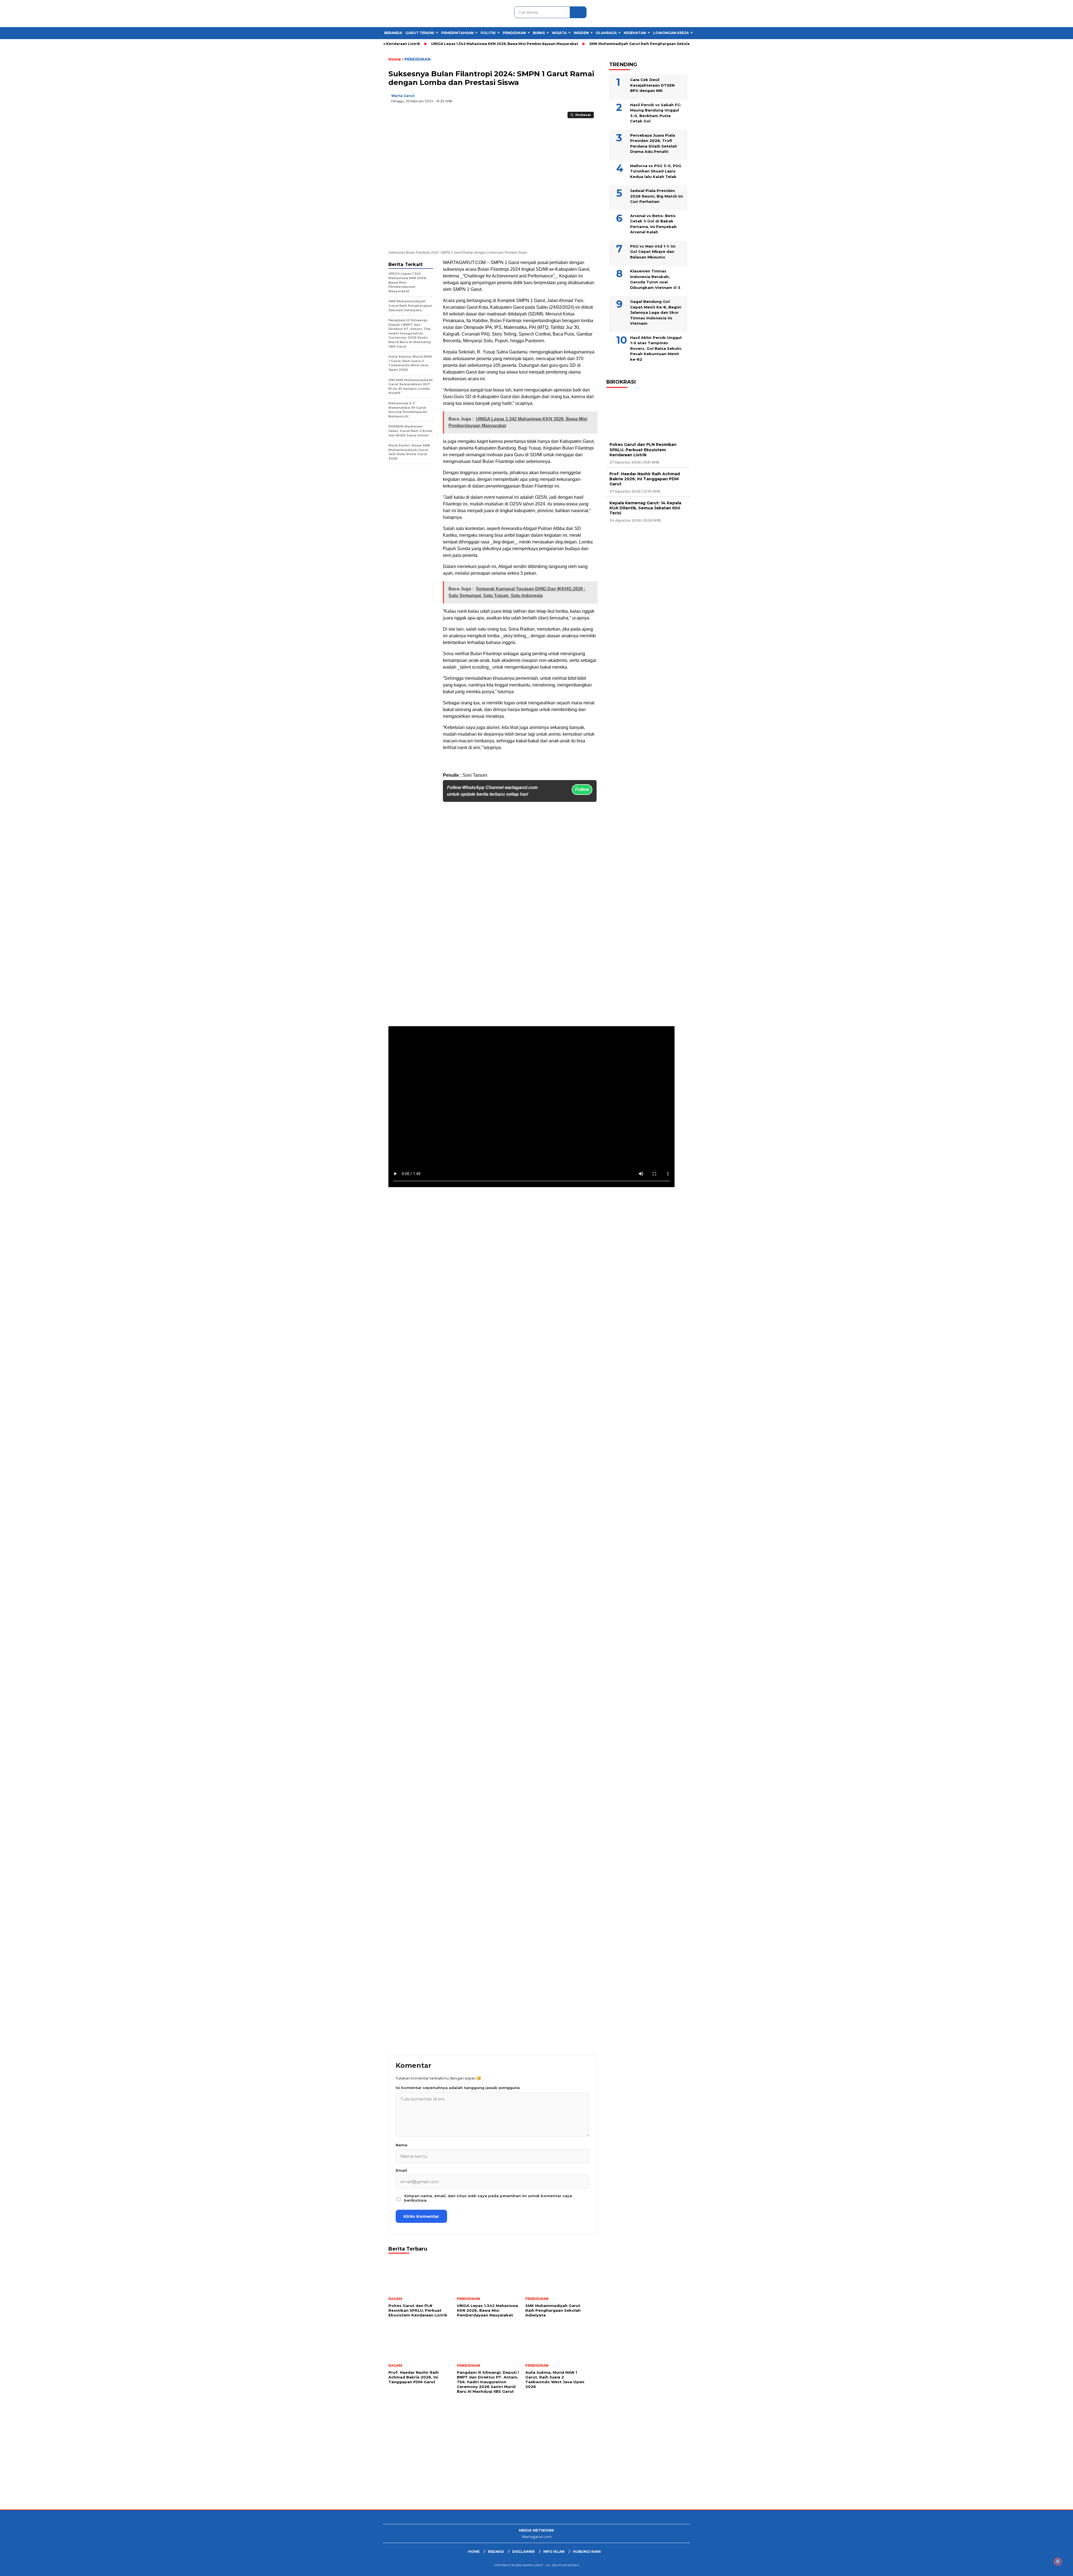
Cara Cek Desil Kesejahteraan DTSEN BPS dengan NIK (652, 85)
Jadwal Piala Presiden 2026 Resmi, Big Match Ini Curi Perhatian (657, 196)
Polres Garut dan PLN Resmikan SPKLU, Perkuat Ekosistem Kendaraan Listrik (643, 450)
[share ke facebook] (546, 100)
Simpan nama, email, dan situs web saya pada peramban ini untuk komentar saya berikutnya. (488, 2198)
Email (401, 2170)
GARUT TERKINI (420, 33)
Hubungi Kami (587, 2552)
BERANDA (393, 33)
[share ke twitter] (558, 100)
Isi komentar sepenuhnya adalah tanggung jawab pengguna (458, 2088)
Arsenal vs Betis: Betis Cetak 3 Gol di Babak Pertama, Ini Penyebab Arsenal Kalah (653, 224)
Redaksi (496, 2552)
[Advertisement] (168, 2465)
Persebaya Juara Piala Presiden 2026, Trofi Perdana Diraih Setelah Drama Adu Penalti (654, 143)
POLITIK (488, 33)
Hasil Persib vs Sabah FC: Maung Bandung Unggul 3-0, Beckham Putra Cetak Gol (656, 113)
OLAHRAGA (606, 33)
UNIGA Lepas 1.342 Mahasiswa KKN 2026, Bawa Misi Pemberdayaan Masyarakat (426, 44)
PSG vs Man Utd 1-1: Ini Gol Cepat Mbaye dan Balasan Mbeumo (653, 252)
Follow (582, 789)
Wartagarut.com (537, 2537)
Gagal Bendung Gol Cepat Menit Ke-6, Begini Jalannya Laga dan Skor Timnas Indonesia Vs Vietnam (656, 312)
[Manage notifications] (1058, 2561)
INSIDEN (581, 33)
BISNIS (539, 33)
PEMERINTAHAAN (457, 33)
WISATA (559, 33)
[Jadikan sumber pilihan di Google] (535, 100)
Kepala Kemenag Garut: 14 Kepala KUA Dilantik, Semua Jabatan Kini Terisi (645, 508)
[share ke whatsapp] (569, 100)
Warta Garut (403, 96)
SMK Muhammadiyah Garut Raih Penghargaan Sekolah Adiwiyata (572, 44)
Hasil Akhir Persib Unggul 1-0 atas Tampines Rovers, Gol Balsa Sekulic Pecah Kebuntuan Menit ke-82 (656, 348)
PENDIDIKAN (514, 33)
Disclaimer (524, 2552)
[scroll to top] (1036, 2567)
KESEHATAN (635, 33)
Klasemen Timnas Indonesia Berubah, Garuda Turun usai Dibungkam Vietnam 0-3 (655, 279)
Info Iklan (554, 2552)
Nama (402, 2145)
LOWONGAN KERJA (671, 33)
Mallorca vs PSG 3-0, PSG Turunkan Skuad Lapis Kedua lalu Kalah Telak (656, 171)
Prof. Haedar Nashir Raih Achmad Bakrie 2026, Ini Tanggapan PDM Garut (645, 479)
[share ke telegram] (581, 100)
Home (474, 2552)
